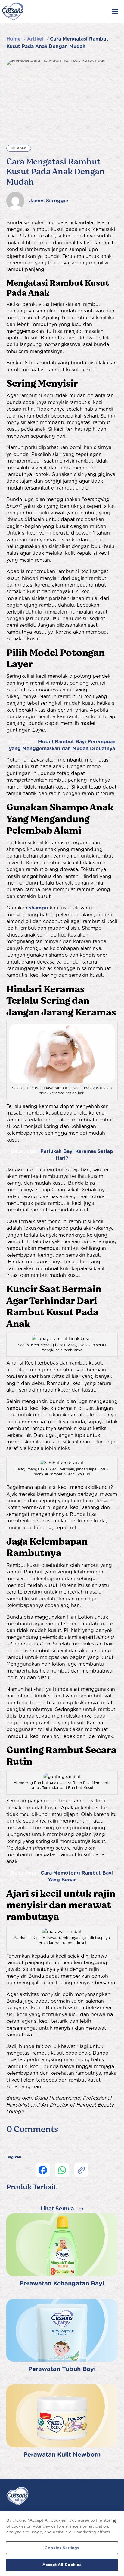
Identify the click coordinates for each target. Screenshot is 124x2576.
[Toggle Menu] (115, 11)
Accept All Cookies (62, 2565)
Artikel (35, 39)
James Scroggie (49, 201)
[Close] (114, 2521)
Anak (21, 148)
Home (14, 39)
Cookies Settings (62, 2548)
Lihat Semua (57, 2208)
